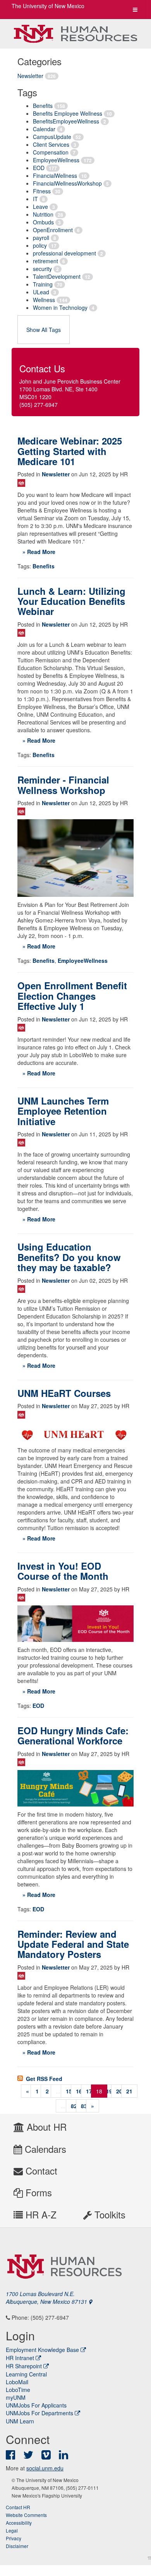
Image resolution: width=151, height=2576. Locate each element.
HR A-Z (40, 2214)
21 (129, 2091)
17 (89, 2091)
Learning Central (26, 2374)
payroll (41, 238)
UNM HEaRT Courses (64, 1393)
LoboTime (18, 2390)
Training (43, 284)
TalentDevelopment (57, 276)
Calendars (44, 2149)
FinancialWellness (55, 175)
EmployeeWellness (56, 160)
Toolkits (109, 2214)
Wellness (44, 300)
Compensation (51, 152)
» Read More (39, 552)
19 (109, 2091)
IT (35, 199)
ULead (41, 292)
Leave (40, 207)
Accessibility (19, 2523)
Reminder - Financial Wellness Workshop (63, 785)
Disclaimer (17, 2546)
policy (40, 245)
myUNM (16, 2397)
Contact (40, 2170)
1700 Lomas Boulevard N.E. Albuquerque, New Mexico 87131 (47, 2298)
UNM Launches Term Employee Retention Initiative (63, 1111)
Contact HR (18, 2507)
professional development (64, 253)
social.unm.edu (45, 2468)
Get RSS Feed (43, 2079)
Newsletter (30, 76)
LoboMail (17, 2382)
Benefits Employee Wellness (68, 113)
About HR (45, 2127)
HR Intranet (20, 2358)
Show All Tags (44, 330)
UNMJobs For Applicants (36, 2405)
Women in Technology (60, 307)
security (42, 269)
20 (119, 2091)
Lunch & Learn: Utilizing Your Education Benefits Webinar (71, 601)
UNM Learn (20, 2421)
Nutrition (43, 214)
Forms (37, 2192)
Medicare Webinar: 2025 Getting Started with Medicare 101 (70, 451)
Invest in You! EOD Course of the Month (63, 1571)
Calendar (44, 129)
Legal (12, 2530)
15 (69, 2091)
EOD (39, 168)
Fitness (42, 191)
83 (84, 2106)
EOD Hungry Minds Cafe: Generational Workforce (73, 1735)
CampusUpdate (52, 137)
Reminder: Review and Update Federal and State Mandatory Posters (73, 1944)
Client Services (51, 144)
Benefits (43, 106)
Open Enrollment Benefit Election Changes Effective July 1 (72, 996)
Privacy (14, 2538)
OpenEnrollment (53, 230)
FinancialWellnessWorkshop (67, 183)
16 (79, 2091)
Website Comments (26, 2515)
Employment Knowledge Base (42, 2350)
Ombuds (43, 222)
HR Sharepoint (24, 2366)
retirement (45, 261)
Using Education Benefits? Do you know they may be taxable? (69, 1257)
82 (74, 2106)
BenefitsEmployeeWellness (66, 121)
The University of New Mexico (48, 6)
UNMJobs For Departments (39, 2413)
